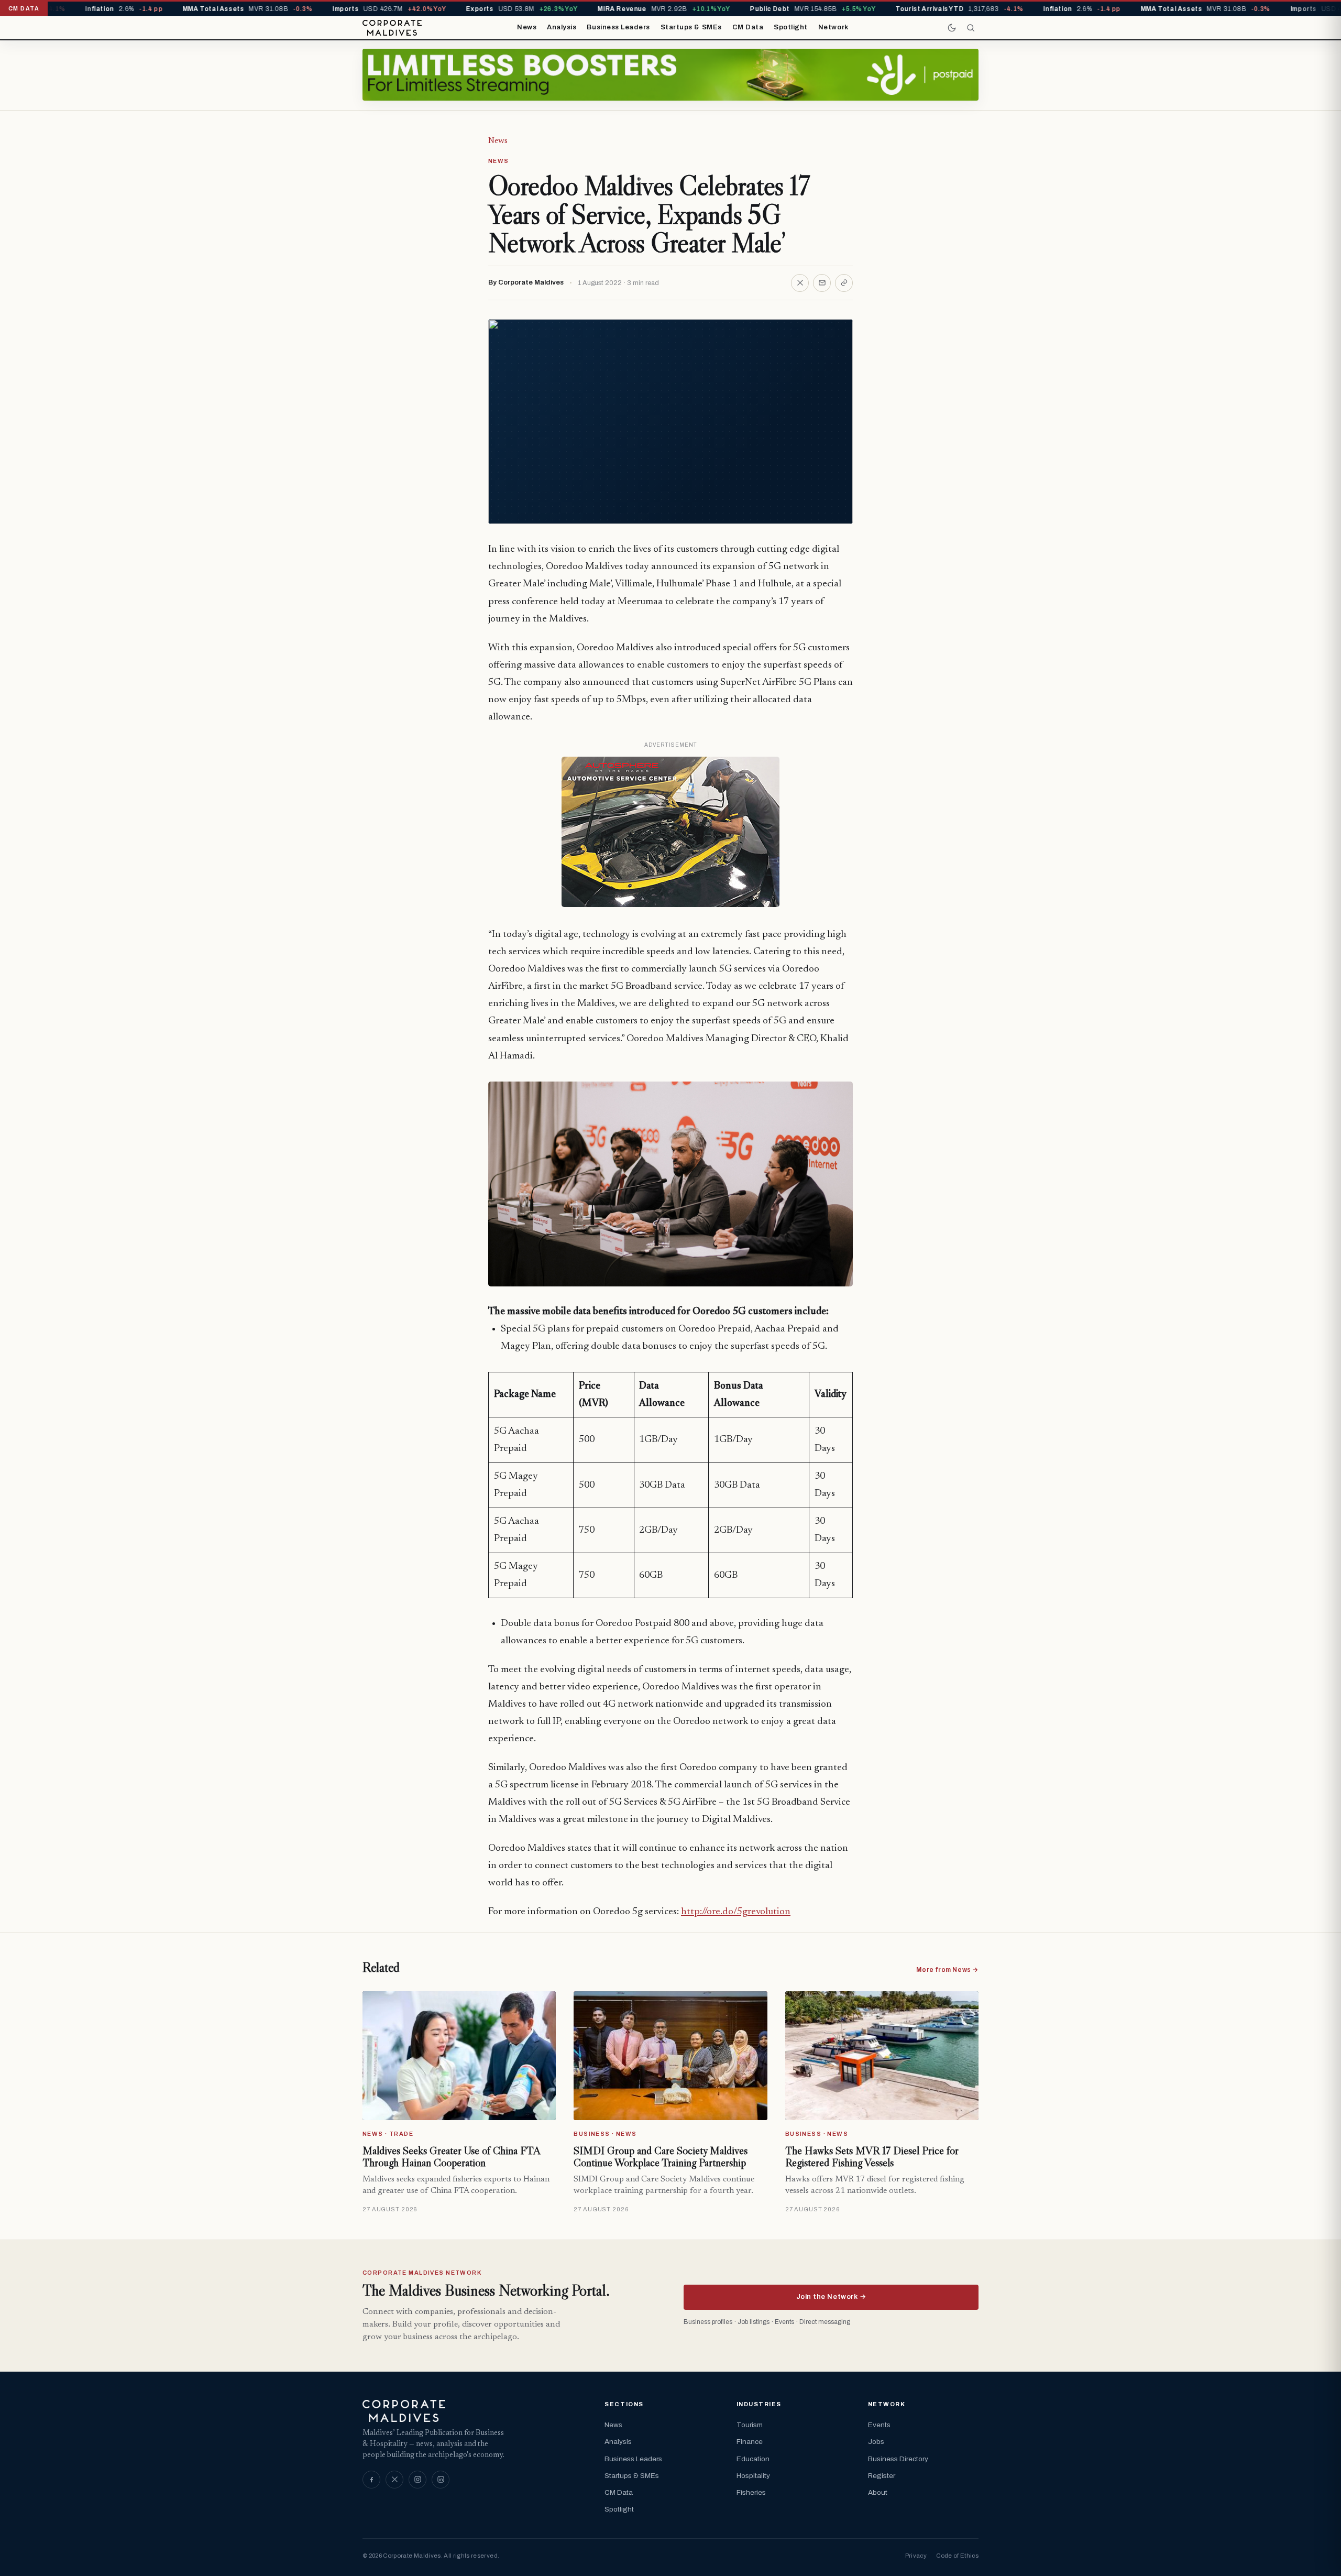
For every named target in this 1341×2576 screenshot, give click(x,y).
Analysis (562, 27)
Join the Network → (831, 2297)
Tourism (750, 2425)
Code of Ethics (957, 2556)
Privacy (916, 2556)
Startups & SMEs (691, 27)
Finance (750, 2442)
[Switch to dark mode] (952, 28)
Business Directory (898, 2459)
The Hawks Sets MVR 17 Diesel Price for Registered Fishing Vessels (872, 2157)
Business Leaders (618, 27)
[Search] (971, 28)
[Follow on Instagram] (417, 2480)
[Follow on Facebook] (371, 2480)
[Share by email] (822, 283)
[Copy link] (844, 283)
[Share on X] (800, 283)
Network (833, 27)
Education (753, 2459)
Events (879, 2425)
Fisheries (751, 2492)
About (878, 2492)
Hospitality (753, 2476)
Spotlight (791, 27)
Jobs (876, 2442)
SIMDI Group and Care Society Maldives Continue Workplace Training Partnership (661, 2157)
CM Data (748, 27)
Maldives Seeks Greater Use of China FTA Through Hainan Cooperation (451, 2157)
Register (882, 2476)
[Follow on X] (394, 2480)
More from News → (947, 1970)
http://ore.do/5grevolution (736, 1912)
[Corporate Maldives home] (392, 28)
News (527, 27)
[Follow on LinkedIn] (441, 2480)
